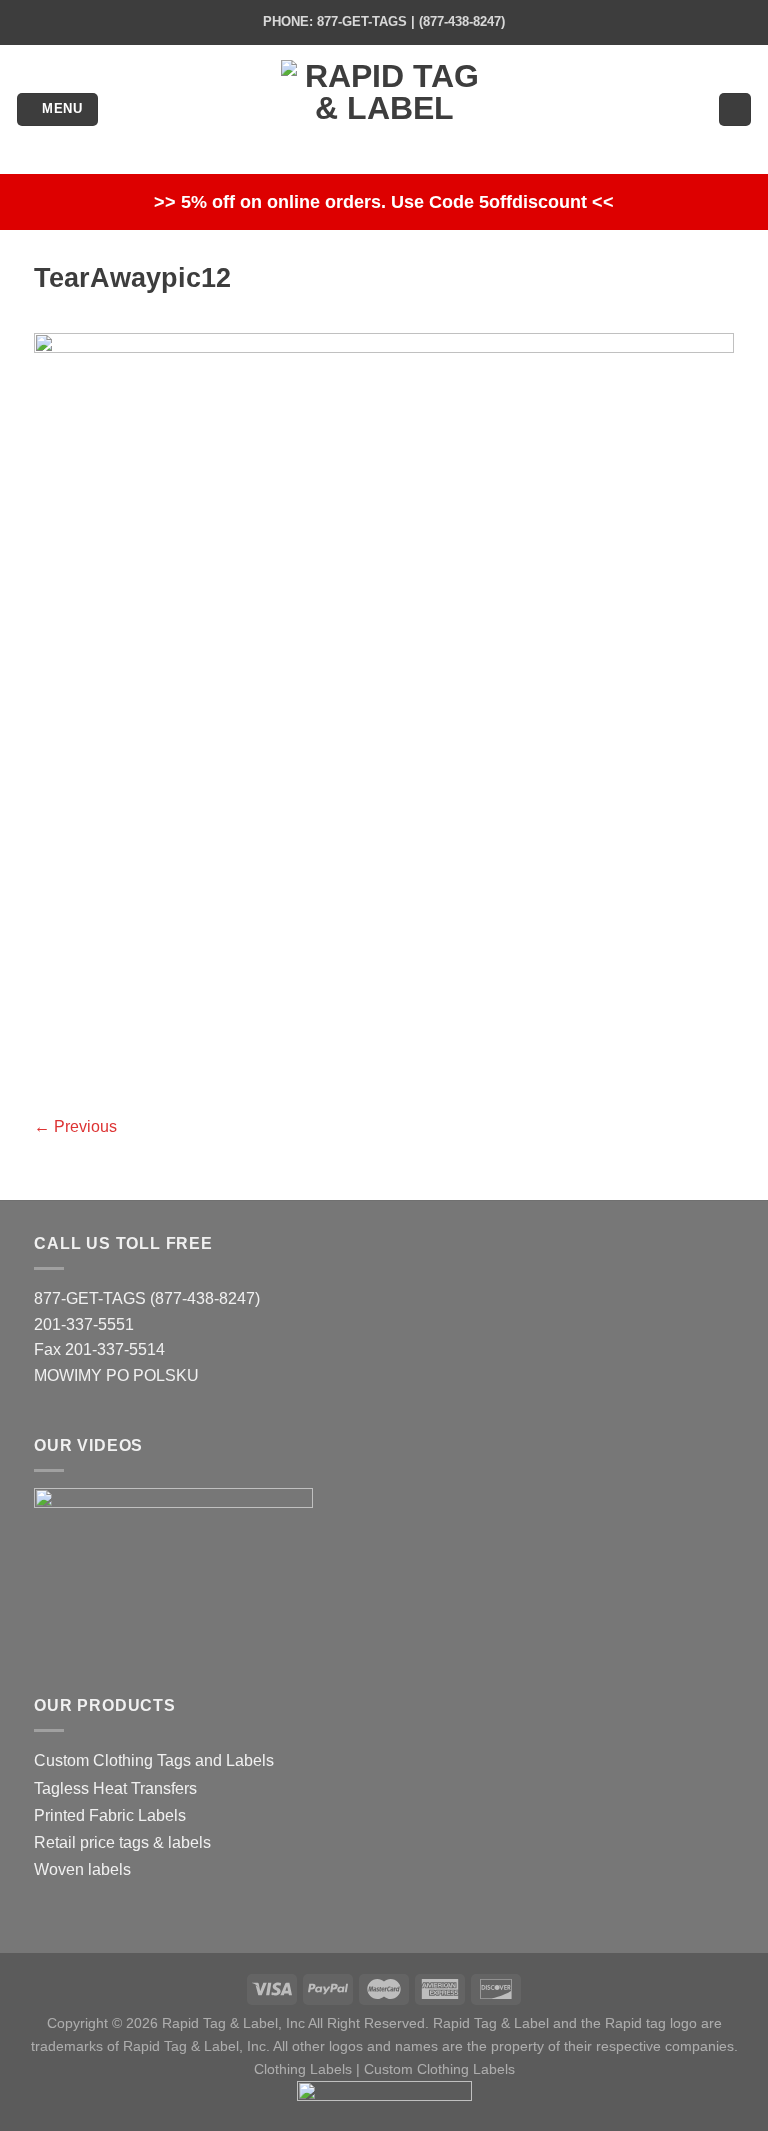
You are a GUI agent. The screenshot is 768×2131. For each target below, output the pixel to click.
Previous (75, 1126)
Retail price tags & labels (122, 1842)
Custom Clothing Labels (439, 2069)
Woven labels (82, 1869)
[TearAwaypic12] (384, 710)
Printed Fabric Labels (110, 1815)
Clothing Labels (303, 2069)
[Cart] (735, 109)
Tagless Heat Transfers (115, 1788)
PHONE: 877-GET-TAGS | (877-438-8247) (384, 21)
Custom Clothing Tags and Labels (154, 1760)
